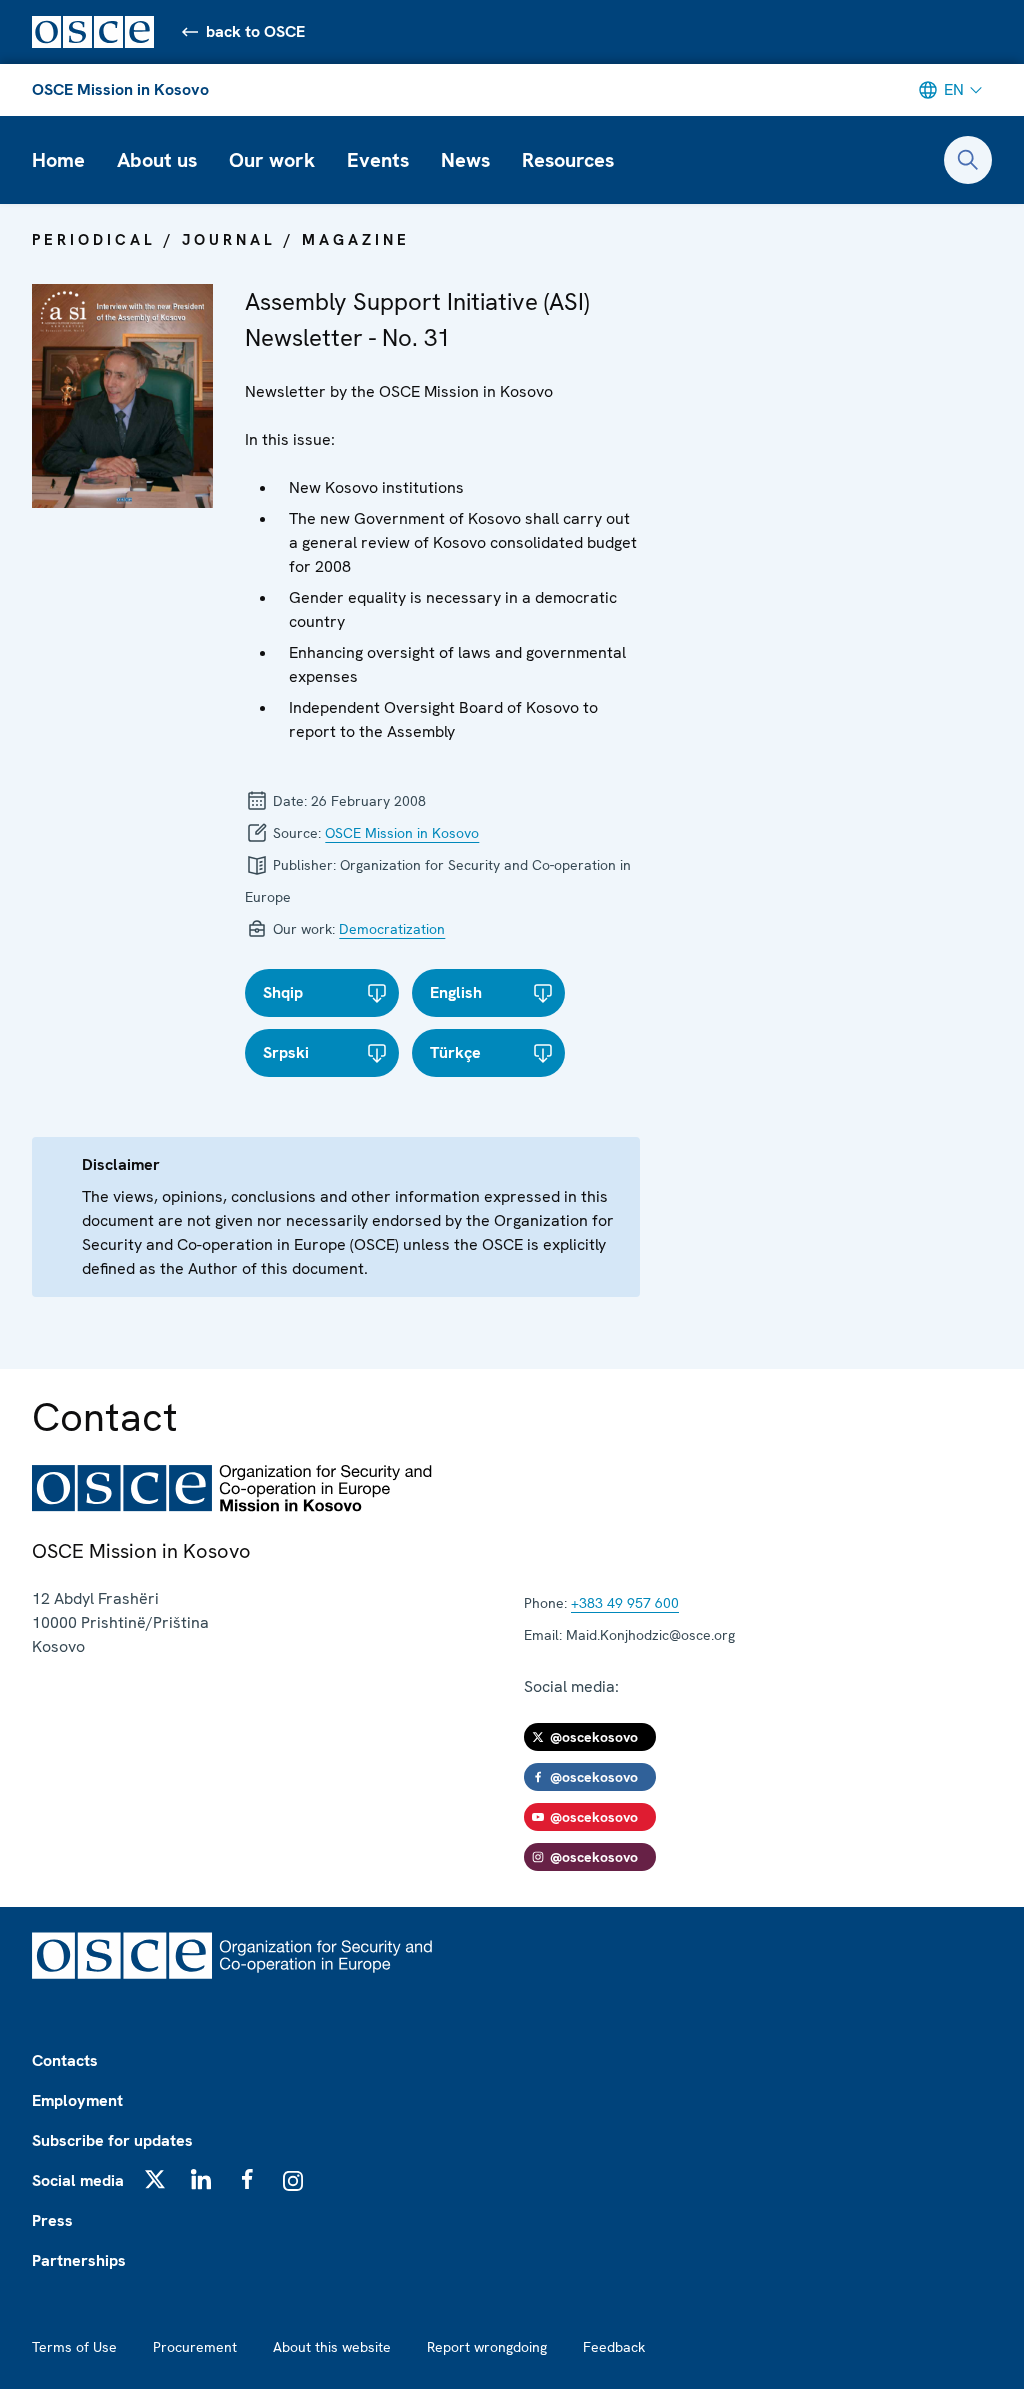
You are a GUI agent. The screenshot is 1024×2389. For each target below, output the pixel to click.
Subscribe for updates (112, 2140)
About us (157, 160)
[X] (155, 2179)
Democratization (392, 929)
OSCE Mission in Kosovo (120, 89)
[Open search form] (968, 160)
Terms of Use (74, 2347)
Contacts (65, 2060)
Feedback (614, 2347)
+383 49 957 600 (625, 1603)
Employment (77, 2100)
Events (378, 160)
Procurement (195, 2347)
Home (58, 160)
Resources (568, 160)
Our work (272, 160)
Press (52, 2220)
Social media (78, 2180)
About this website (332, 2347)
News (465, 160)
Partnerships (79, 2260)
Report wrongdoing (487, 2347)
